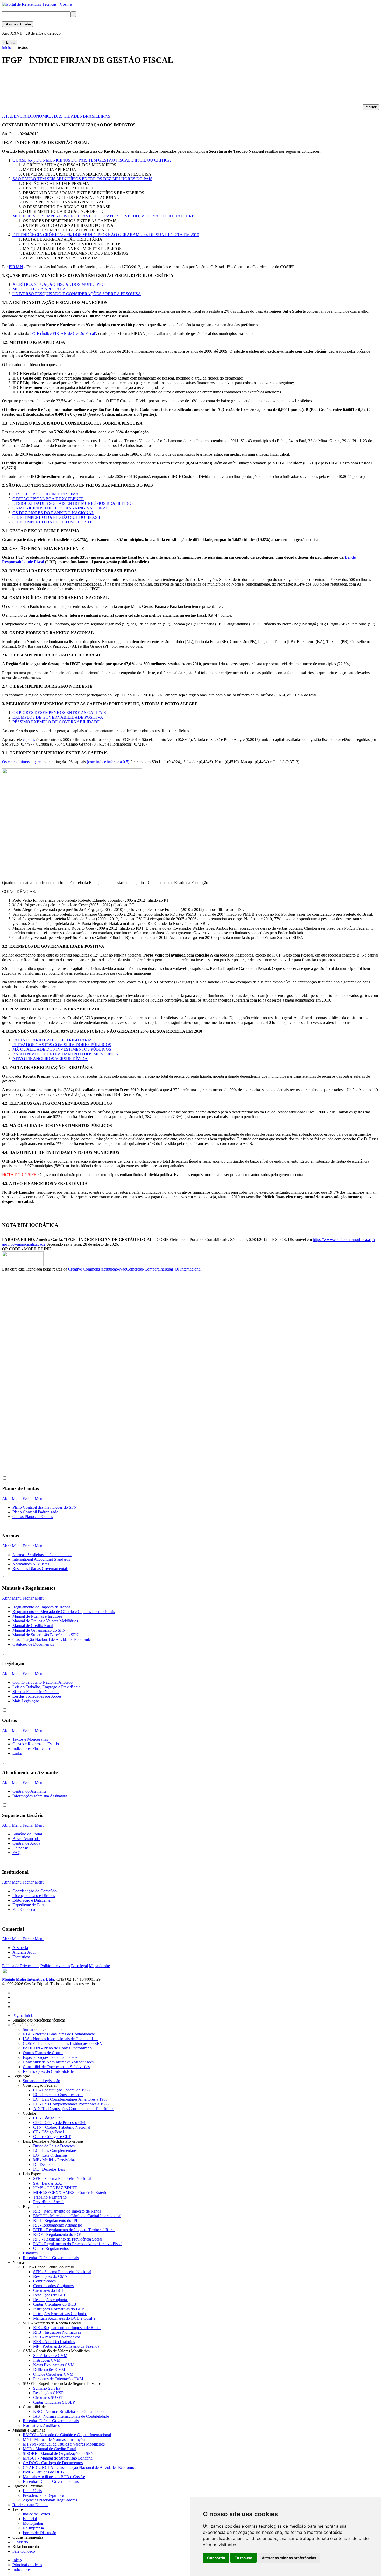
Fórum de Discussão (40, 2533)
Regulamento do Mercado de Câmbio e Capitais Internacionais (64, 1612)
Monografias (33, 2523)
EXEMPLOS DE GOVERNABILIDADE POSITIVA (58, 717)
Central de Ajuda (26, 1843)
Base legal (79, 1966)
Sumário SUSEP (47, 2388)
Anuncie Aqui (24, 1952)
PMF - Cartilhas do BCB (43, 2472)
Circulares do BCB (49, 2290)
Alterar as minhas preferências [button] (289, 2558)
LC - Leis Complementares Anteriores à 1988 (70, 2099)
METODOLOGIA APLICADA (39, 289)
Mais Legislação (26, 1701)
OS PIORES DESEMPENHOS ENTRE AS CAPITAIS (59, 713)
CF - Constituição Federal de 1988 (61, 2090)
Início (17, 2560)
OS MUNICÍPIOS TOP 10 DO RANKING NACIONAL (61, 508)
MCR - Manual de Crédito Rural (50, 2449)
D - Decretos (44, 2165)
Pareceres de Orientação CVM (58, 2379)
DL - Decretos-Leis (49, 2169)
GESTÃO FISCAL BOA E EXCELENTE (48, 499)
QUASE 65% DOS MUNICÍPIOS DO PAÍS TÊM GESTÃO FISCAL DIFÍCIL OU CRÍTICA (92, 160)
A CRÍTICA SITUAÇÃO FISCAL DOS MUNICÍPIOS (59, 284)
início (7, 48)
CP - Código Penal (48, 2132)
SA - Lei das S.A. (48, 2183)
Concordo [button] (216, 2558)
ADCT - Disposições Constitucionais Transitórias (74, 2109)
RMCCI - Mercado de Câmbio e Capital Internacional (77, 2216)
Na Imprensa (33, 2528)
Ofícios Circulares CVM (53, 2374)
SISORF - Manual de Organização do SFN (58, 2453)
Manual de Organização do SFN (39, 1630)
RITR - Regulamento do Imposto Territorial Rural (74, 2230)
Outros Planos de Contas (33, 1517)
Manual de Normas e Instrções (37, 1616)
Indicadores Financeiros (32, 1749)
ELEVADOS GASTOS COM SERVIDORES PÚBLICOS (62, 1045)
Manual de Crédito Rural (33, 1626)
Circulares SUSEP (48, 2398)
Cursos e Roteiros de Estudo (36, 1744)
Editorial (30, 2519)
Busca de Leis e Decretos (54, 2146)
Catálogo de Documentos (33, 1644)
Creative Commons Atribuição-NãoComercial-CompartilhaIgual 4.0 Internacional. (135, 1269)
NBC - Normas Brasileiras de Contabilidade (59, 2034)
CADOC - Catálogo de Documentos (53, 2463)
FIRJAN (16, 267)
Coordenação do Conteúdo (34, 1891)
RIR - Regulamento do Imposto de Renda (67, 2211)
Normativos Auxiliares (31, 1564)
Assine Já (20, 1948)
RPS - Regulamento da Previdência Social (68, 2239)
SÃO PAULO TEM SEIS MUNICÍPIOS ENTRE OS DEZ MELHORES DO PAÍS (82, 179)
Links (17, 1753)
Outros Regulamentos (51, 2248)
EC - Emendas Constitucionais (58, 2095)
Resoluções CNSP (48, 2393)
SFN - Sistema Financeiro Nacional (62, 2179)
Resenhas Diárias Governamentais (40, 1569)
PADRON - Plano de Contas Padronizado (57, 2048)
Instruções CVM (47, 2360)
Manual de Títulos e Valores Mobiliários (45, 1621)
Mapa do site (99, 1966)
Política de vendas (55, 1966)
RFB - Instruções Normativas (57, 2332)
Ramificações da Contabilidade (48, 2071)
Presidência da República (43, 2495)
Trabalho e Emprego (50, 2197)
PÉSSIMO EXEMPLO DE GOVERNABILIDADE (56, 722)
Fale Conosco (24, 1910)
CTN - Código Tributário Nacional (62, 2127)
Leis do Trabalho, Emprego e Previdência (46, 1687)
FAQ (17, 1853)
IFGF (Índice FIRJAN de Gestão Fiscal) (63, 334)
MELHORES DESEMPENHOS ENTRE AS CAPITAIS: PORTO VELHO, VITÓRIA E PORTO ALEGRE (103, 216)
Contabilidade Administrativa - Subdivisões (58, 2062)
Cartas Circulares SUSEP (54, 2402)
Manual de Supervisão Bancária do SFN (45, 1635)
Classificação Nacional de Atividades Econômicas (53, 1640)
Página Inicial (24, 2015)
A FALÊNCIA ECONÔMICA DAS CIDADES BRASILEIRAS (56, 116)
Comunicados (44, 2281)
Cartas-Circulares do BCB (55, 2304)
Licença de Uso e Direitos (34, 1896)
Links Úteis (32, 2491)
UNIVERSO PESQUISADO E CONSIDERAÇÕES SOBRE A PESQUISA (77, 294)
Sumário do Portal (27, 1834)
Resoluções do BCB (50, 2295)
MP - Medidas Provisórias (54, 2160)
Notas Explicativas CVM (54, 2365)
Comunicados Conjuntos (53, 2286)
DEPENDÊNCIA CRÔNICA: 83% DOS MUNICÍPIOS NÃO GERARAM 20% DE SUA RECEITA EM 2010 (106, 235)
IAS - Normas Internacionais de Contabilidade (61, 2039)
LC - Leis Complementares (55, 2151)
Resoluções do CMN (50, 2276)
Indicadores (22, 2569)
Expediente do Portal (30, 1905)
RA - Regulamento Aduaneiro (58, 2225)
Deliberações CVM (49, 2370)
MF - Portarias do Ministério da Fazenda (66, 2346)
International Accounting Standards (41, 1559)
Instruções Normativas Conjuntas (60, 2314)
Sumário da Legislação (41, 2081)
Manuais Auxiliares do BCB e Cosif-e (64, 2318)
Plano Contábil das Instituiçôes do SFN (45, 1507)
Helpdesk (20, 1848)
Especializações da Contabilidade (50, 2057)
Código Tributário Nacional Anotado (43, 1682)
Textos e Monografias (30, 1739)
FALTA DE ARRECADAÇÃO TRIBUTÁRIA (52, 1040)
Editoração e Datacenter (32, 1900)
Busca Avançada (26, 1839)
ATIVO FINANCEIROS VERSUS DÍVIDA (50, 1059)
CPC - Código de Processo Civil (60, 2123)
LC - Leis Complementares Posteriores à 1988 (71, 2104)
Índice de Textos (36, 2514)
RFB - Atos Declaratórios (54, 2342)
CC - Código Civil (48, 2118)
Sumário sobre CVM (50, 2356)
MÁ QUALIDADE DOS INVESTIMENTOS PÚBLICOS (62, 1049)
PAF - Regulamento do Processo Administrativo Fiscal (78, 2244)
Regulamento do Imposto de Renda (41, 1607)
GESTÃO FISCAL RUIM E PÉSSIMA (46, 494)
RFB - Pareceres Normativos (57, 2337)
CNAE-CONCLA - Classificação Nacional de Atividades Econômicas (80, 2467)
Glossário (21, 2542)
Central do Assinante (29, 1791)
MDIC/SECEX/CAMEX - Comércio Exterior (71, 2192)
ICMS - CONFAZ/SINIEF (55, 2188)
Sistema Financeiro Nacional (36, 1692)
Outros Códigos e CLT (52, 2137)
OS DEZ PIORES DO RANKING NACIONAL (53, 513)
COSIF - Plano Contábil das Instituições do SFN (63, 2043)
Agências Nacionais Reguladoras (50, 2500)
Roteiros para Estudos (30, 2505)
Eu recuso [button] (244, 2558)
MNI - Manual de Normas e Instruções (54, 2439)
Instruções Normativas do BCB (59, 2309)
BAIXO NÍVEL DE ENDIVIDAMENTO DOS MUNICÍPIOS (65, 1054)
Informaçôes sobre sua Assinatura (40, 1796)
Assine (17, 24)
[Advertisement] (96, 87)
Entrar (10, 43)
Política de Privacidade (21, 1966)
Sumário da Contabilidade (44, 2029)
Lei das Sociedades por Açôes (37, 1696)
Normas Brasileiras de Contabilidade (42, 1555)
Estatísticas (21, 1957)
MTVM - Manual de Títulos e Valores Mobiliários (64, 2444)
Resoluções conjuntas (51, 2300)
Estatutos (30, 2253)
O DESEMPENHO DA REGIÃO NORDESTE (52, 522)
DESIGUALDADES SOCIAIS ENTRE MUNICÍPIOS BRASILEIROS (73, 503)
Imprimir (371, 107)
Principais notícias (27, 2565)
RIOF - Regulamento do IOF (57, 2234)
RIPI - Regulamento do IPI (55, 2220)
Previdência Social (48, 2202)
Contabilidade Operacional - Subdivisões (56, 2067)
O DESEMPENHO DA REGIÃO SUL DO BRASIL (57, 517)
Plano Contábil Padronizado (35, 1512)
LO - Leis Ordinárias (50, 2155)
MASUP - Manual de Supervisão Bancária (58, 2458)
